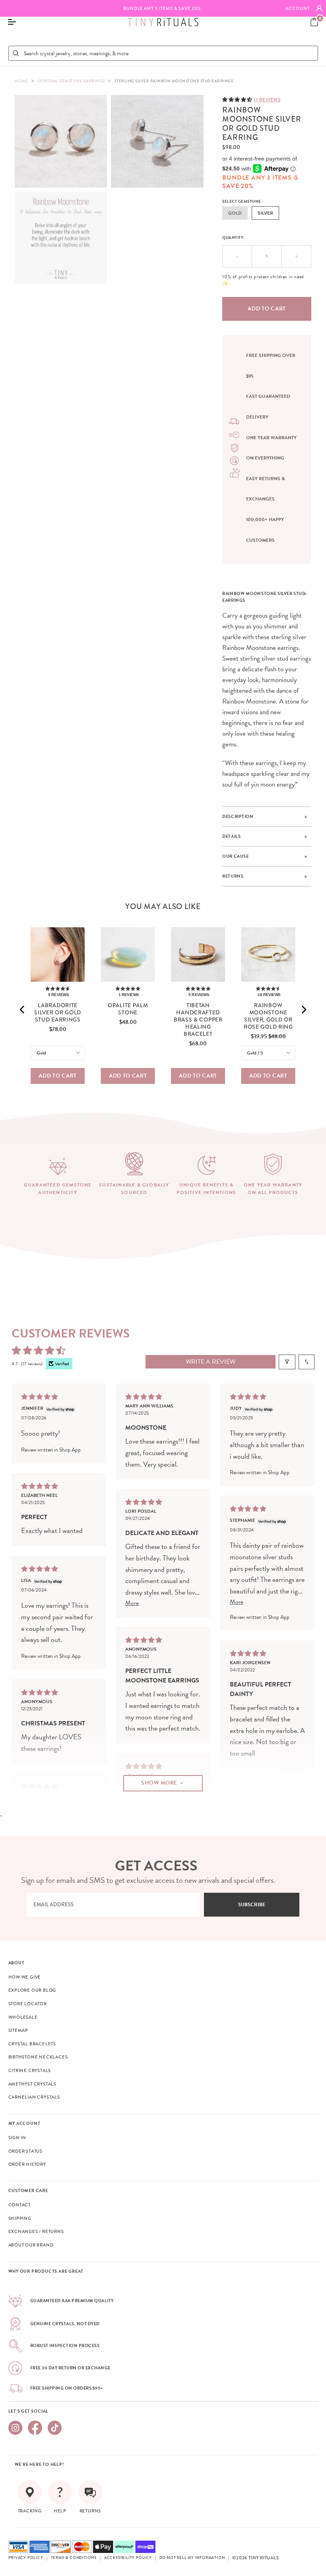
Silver (265, 213)
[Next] (303, 1010)
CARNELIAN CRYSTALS (34, 2097)
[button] (238, 99)
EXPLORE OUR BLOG (32, 1990)
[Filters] (287, 1362)
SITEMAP (18, 2030)
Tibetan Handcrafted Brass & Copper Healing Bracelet (198, 1020)
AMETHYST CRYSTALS (33, 2084)
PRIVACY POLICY (26, 2558)
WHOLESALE (23, 2017)
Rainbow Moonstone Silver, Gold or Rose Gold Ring (268, 1016)
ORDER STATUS (26, 2151)
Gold (235, 213)
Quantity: (234, 237)
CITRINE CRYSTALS (30, 2070)
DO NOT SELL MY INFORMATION (192, 2558)
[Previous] (23, 1010)
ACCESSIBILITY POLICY (128, 2558)
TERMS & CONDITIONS (74, 2558)
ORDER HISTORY (27, 2164)
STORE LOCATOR (28, 2004)
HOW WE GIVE (25, 1977)
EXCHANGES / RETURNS (36, 2231)
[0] (314, 22)
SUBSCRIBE (252, 1905)
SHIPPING (20, 2218)
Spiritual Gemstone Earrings (71, 81)
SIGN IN (17, 2138)
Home (21, 81)
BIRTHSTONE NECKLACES (38, 2057)
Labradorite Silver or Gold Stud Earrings (58, 1012)
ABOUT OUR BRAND (31, 2245)
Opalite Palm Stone (128, 1009)
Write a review (211, 1362)
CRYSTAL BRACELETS (32, 2044)
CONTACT (20, 2205)
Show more (159, 1783)
